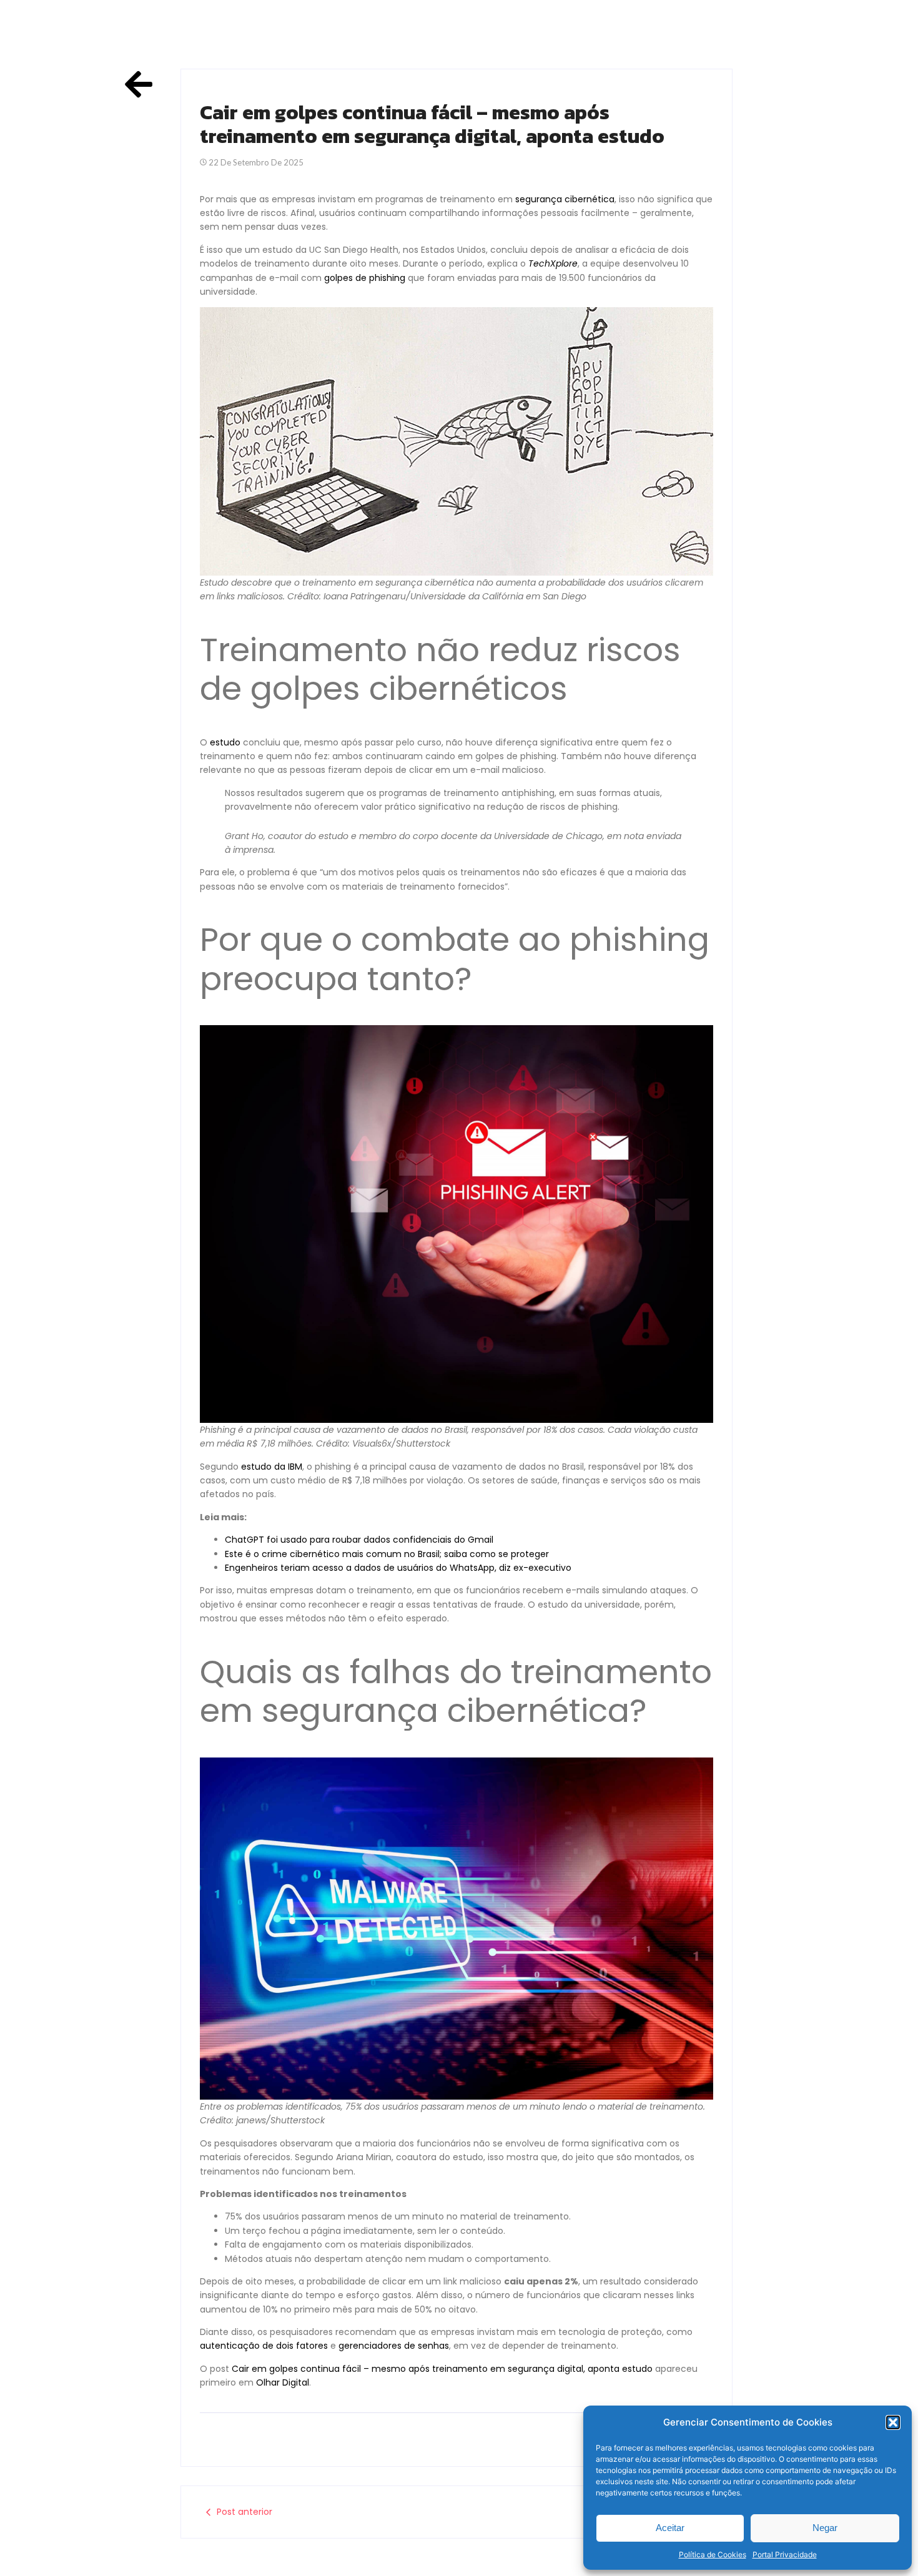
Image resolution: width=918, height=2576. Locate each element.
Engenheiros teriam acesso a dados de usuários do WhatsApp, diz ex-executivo (398, 1568)
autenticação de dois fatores (264, 2346)
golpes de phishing (365, 278)
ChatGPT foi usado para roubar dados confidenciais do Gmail (359, 1540)
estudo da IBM (272, 1467)
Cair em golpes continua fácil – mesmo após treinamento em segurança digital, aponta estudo (442, 2369)
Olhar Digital (283, 2382)
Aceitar (670, 2528)
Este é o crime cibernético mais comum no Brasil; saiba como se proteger (387, 1554)
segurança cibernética (565, 199)
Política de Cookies (713, 2554)
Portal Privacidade (785, 2554)
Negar (825, 2528)
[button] (893, 2422)
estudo (225, 742)
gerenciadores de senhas (394, 2346)
